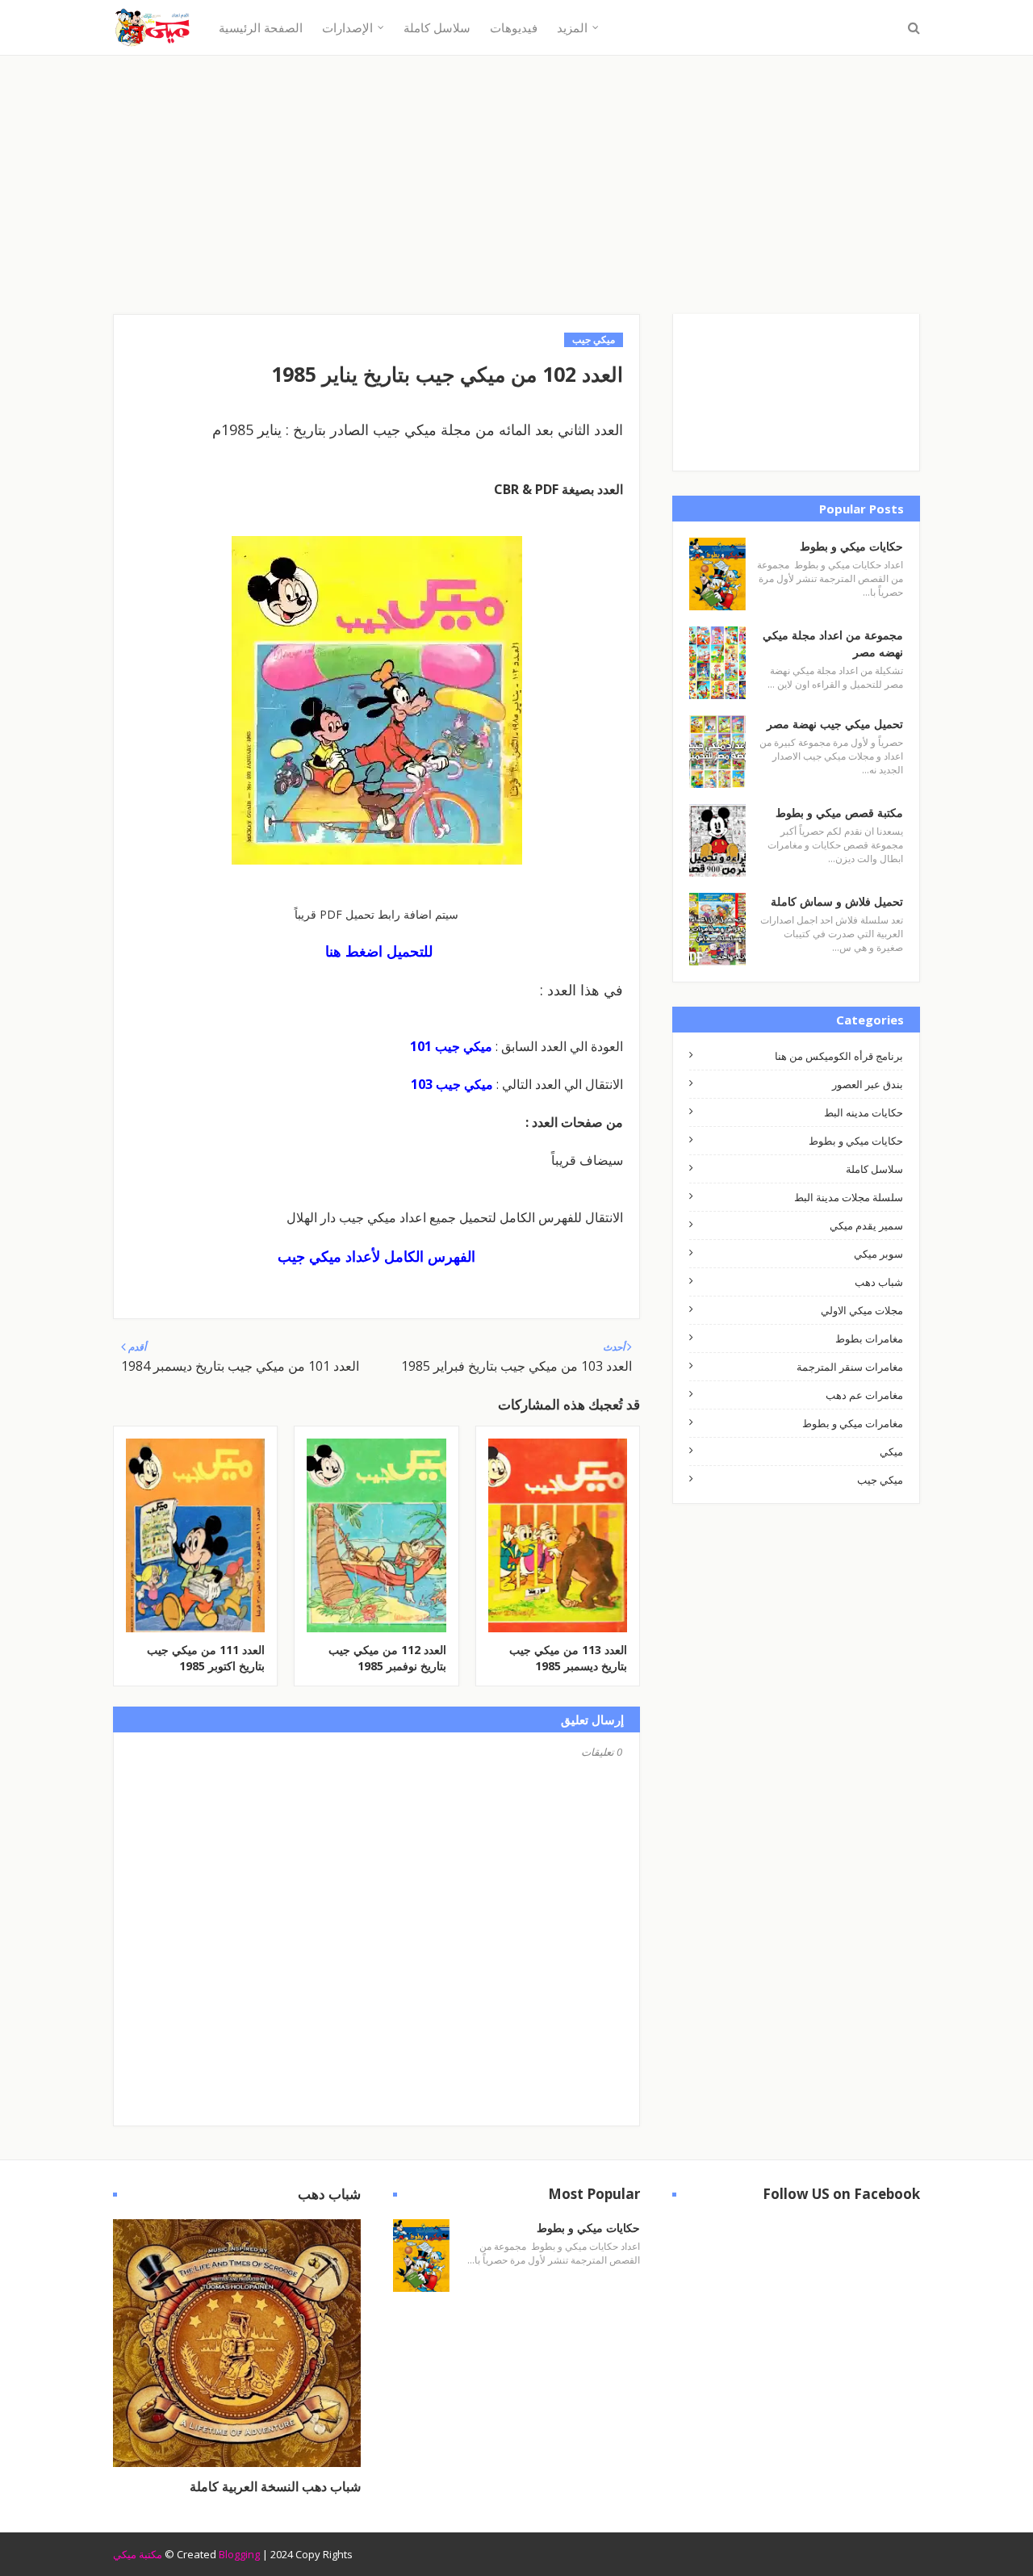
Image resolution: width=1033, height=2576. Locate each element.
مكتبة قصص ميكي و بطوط (839, 813)
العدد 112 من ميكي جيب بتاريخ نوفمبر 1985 (387, 1658)
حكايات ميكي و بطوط (851, 546)
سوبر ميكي (878, 1254)
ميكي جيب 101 (451, 1046)
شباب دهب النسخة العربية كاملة (275, 2486)
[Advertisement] (516, 201)
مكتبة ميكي (138, 2554)
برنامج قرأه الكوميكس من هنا (839, 1056)
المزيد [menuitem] (572, 27)
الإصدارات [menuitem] (347, 27)
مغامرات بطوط (869, 1338)
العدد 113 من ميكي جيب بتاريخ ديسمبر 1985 (568, 1658)
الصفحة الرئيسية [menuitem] (261, 27)
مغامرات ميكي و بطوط (853, 1423)
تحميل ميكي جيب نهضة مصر (835, 724)
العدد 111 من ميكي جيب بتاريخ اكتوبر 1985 (206, 1658)
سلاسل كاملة (874, 1169)
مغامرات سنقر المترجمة (850, 1367)
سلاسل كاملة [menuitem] (437, 27)
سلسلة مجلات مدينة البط (849, 1197)
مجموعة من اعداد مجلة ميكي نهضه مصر (833, 643)
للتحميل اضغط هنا (379, 951)
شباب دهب (879, 1282)
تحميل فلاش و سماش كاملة (837, 901)
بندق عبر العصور (868, 1084)
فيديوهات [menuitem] (514, 27)
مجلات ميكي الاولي (862, 1310)
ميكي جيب (880, 1480)
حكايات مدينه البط (864, 1112)
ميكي (891, 1451)
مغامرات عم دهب (864, 1395)
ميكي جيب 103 (452, 1084)
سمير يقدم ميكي (866, 1225)
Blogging (239, 2554)
